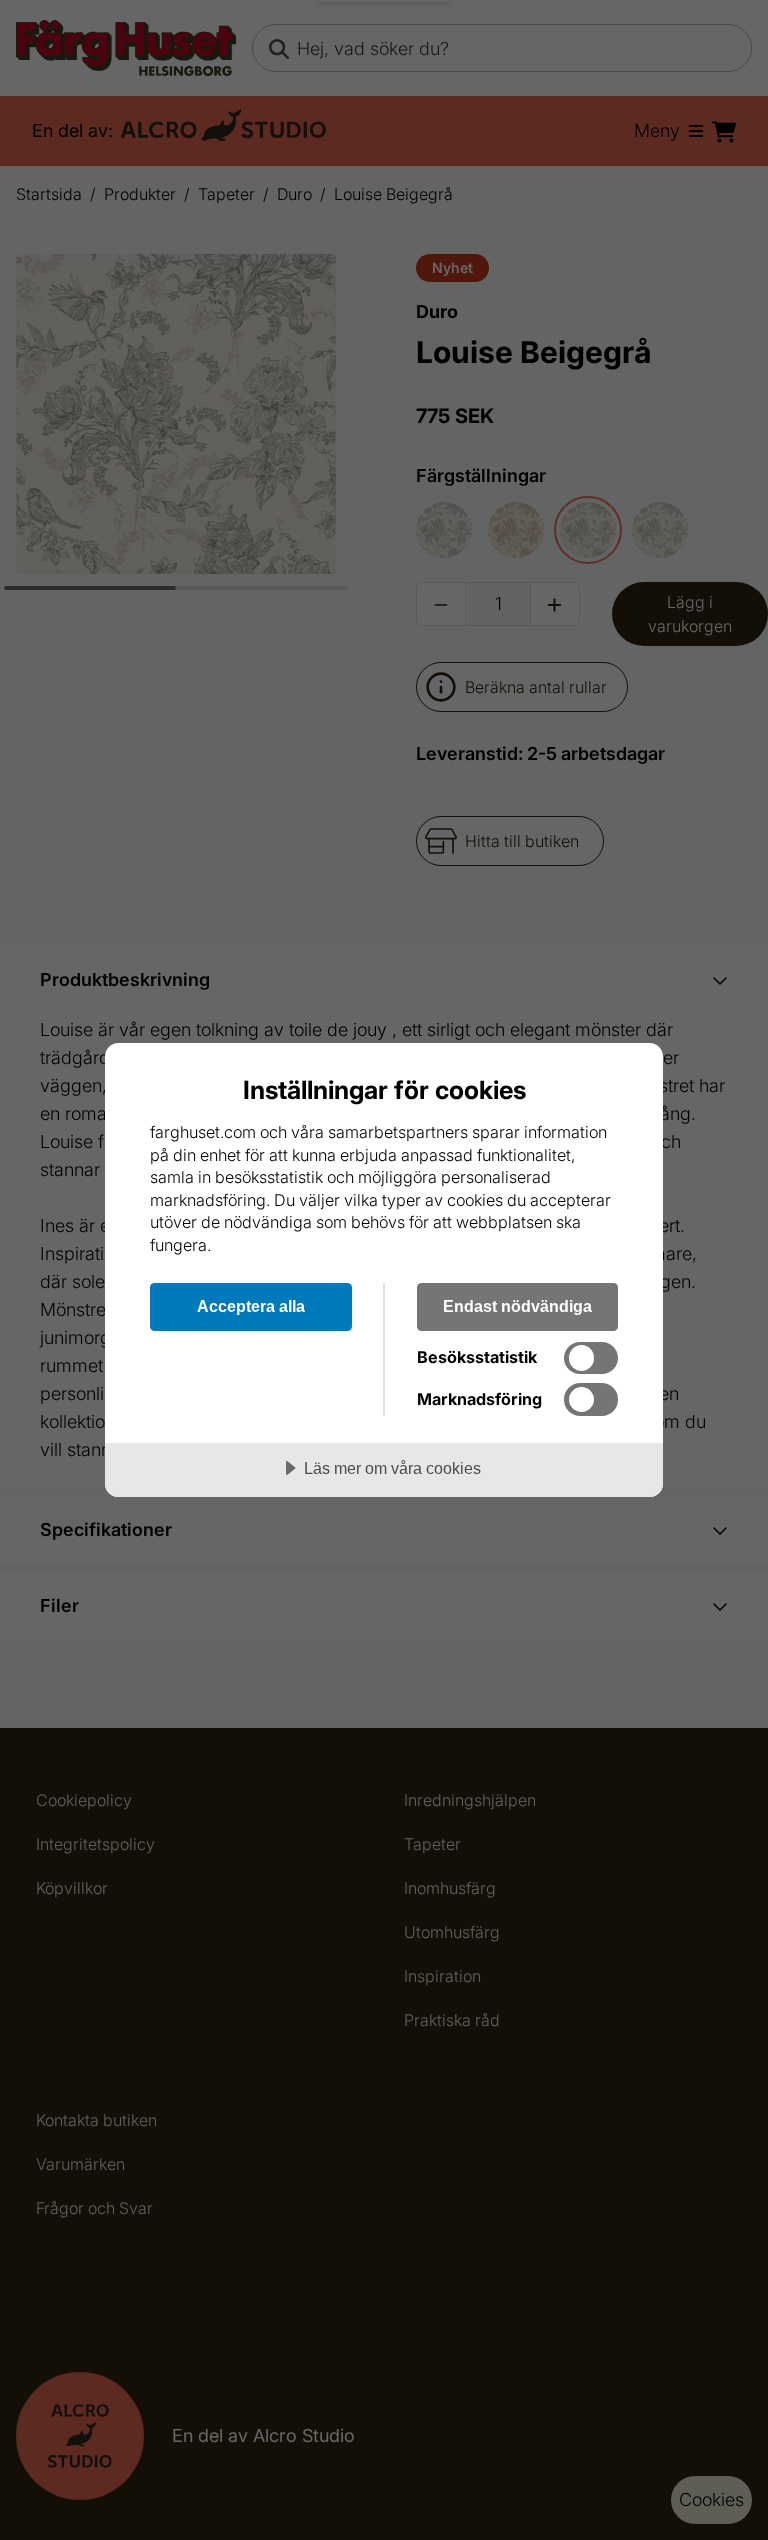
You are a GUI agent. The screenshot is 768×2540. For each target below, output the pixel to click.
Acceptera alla (251, 1306)
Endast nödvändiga (517, 1306)
